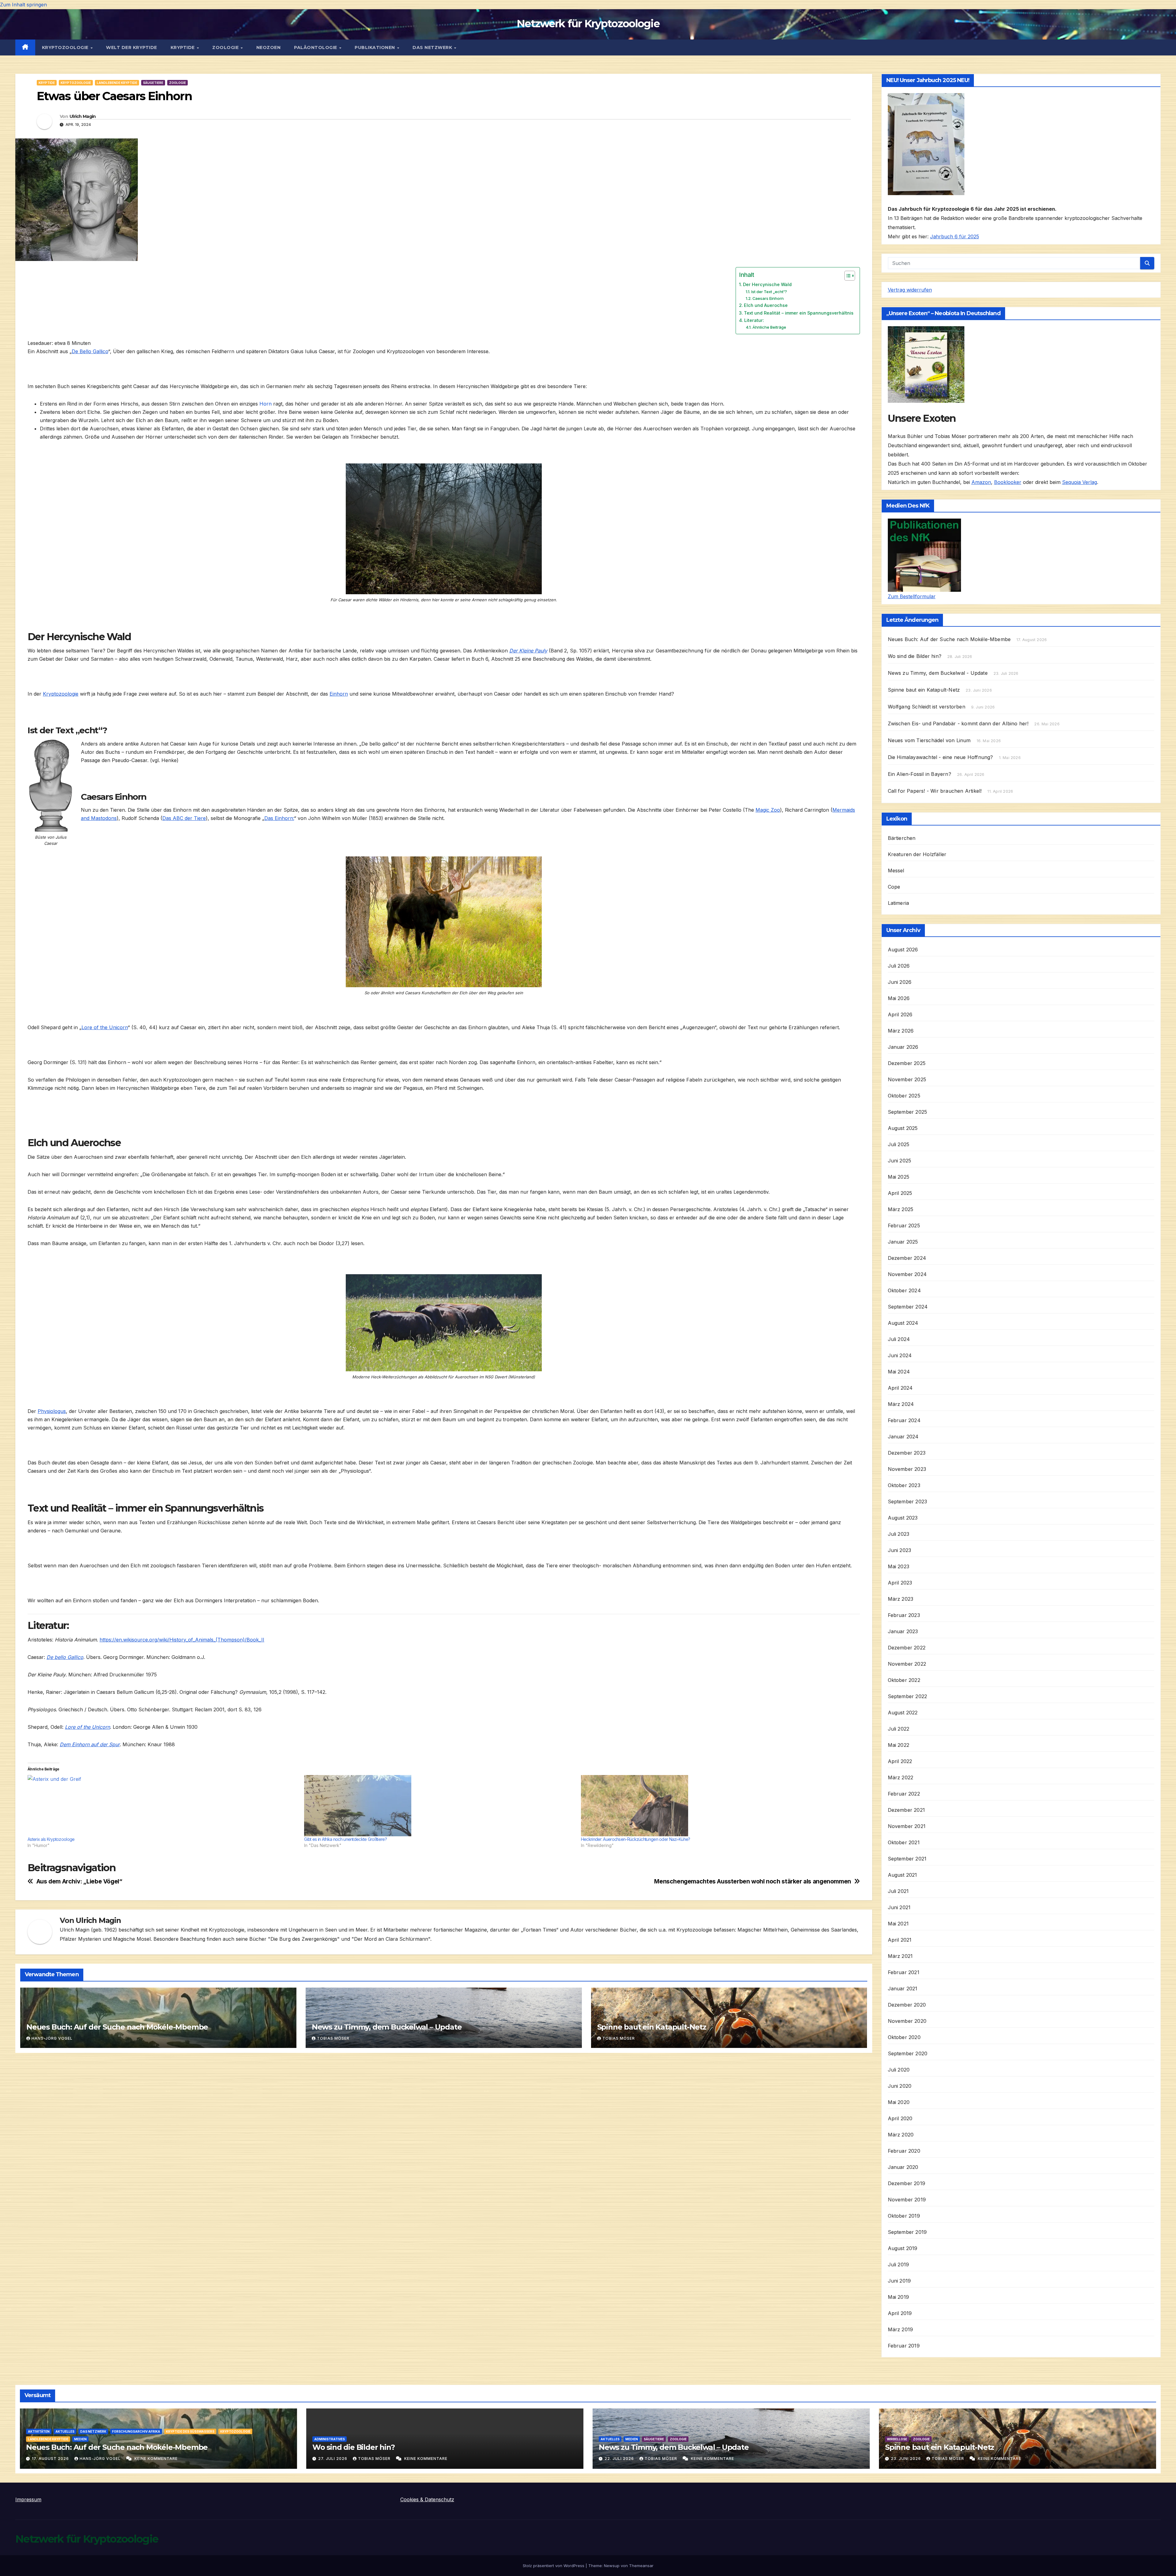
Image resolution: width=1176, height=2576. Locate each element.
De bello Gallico (65, 1657)
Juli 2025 (899, 1144)
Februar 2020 (904, 2151)
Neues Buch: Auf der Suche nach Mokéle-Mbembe (117, 2027)
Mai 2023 (899, 1566)
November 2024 (907, 1274)
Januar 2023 (903, 1631)
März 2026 (901, 1031)
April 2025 (900, 1193)
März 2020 (901, 2135)
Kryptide (183, 47)
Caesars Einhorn (768, 298)
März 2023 (901, 1599)
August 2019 (903, 2248)
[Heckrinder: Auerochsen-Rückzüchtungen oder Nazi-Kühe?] (716, 1806)
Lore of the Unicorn (105, 1027)
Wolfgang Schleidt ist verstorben (927, 707)
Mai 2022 (899, 1745)
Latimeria (899, 903)
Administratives (330, 2439)
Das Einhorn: (279, 818)
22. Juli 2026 (620, 2459)
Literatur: (754, 320)
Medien (80, 2439)
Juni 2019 (899, 2281)
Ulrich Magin (83, 116)
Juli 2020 (899, 2070)
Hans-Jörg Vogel (52, 2038)
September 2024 (908, 1307)
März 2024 (901, 1404)
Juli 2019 (899, 2264)
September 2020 (908, 2053)
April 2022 (900, 1761)
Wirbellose (897, 2439)
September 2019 (907, 2232)
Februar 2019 (904, 2346)
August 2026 (903, 950)
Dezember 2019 (907, 2183)
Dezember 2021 (907, 1810)
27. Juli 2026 (333, 2459)
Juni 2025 (900, 1161)
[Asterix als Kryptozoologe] (163, 1806)
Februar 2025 (904, 1226)
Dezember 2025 (907, 1063)
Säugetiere (153, 83)
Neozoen (269, 47)
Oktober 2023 (904, 1485)
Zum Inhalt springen (23, 5)
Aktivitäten (39, 2431)
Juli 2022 (899, 1729)
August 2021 (903, 1875)
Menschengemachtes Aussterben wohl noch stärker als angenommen (753, 1881)
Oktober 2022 (904, 1680)
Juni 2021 (899, 1907)
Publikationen (375, 47)
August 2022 (903, 1713)
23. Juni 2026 (907, 2459)
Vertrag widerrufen (910, 290)
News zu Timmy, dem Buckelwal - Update (938, 673)
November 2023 (907, 1469)
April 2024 (900, 1388)
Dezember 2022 (907, 1648)
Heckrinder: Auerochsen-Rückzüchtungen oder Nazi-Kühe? (636, 1839)
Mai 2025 (899, 1177)
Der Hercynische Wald (767, 284)
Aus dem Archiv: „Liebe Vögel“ (79, 1881)
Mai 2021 (898, 1924)
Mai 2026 (899, 998)
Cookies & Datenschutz (427, 2499)
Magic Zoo (768, 810)
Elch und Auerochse (766, 305)
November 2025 (907, 1079)
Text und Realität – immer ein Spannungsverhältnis (799, 313)
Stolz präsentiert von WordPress (554, 2566)
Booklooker (1008, 482)
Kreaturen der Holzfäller (917, 854)
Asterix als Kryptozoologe (51, 1839)
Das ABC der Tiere (184, 818)
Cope (894, 887)
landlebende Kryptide (117, 83)
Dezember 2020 (907, 2005)
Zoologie (226, 47)
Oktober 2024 (904, 1290)
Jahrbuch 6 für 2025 (955, 236)
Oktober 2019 (904, 2216)
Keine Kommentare (156, 2459)
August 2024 (903, 1323)
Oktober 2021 (904, 1842)
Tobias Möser (333, 2038)
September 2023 (908, 1501)
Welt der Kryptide (132, 47)
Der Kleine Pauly (528, 651)
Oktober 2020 (904, 2037)
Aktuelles (65, 2431)
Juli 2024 (899, 1339)
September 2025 (908, 1112)
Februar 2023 (904, 1615)
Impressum (28, 2499)
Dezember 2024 (907, 1258)
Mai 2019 (899, 2297)
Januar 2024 (903, 1437)
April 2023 (900, 1583)
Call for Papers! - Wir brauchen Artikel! (935, 791)
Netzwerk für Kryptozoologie (588, 24)
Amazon (981, 482)
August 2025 (903, 1128)
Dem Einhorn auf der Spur (90, 1744)
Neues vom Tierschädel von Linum (929, 740)
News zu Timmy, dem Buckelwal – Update (387, 2027)
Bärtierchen (902, 838)
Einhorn (339, 694)
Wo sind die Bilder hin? (915, 656)
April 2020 (900, 2118)
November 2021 (907, 1826)
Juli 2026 (899, 966)
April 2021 (900, 1940)
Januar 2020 (903, 2167)
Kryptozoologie (66, 47)
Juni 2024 (900, 1355)
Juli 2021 (898, 1891)
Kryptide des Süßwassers (190, 2431)
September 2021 (907, 1859)
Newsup (612, 2566)
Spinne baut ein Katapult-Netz (652, 2027)
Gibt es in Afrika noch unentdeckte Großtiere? (345, 1839)
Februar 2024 (904, 1420)
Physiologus (52, 1411)
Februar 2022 (904, 1794)
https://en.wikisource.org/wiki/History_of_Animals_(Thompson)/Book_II (182, 1640)
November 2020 (907, 2021)
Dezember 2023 (907, 1453)
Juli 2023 (899, 1534)
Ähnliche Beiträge (769, 327)
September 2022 (908, 1696)
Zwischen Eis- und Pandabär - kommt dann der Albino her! (958, 723)
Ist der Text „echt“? (769, 292)
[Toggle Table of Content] (847, 276)
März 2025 (901, 1209)
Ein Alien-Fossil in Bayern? (920, 774)
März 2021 (900, 1956)
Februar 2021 (904, 1972)
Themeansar (641, 2566)
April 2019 (900, 2313)
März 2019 (901, 2329)
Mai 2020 (899, 2102)
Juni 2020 (900, 2086)
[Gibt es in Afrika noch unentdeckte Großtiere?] (439, 1806)
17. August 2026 (51, 2459)
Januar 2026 (903, 1047)
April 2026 (900, 1014)
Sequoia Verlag (1080, 482)
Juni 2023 (900, 1550)
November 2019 (907, 2200)
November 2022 (907, 1664)
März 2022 (901, 1777)
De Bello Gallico (90, 351)
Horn (266, 404)
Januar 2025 (903, 1242)
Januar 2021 (903, 1989)
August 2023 (903, 1518)
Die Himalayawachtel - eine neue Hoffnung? (940, 757)
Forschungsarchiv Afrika (136, 2431)
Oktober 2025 (904, 1096)
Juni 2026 (900, 982)
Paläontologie (316, 47)
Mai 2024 (899, 1372)
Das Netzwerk (433, 47)
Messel (896, 871)
